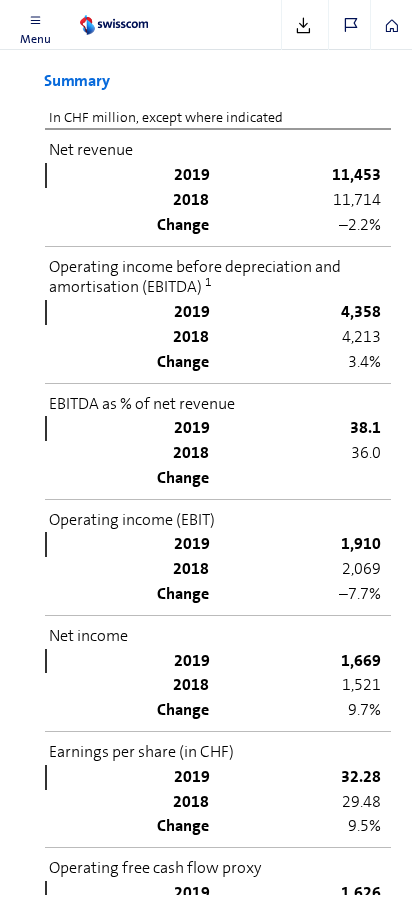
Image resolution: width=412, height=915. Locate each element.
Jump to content (150, 12)
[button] (35, 25)
